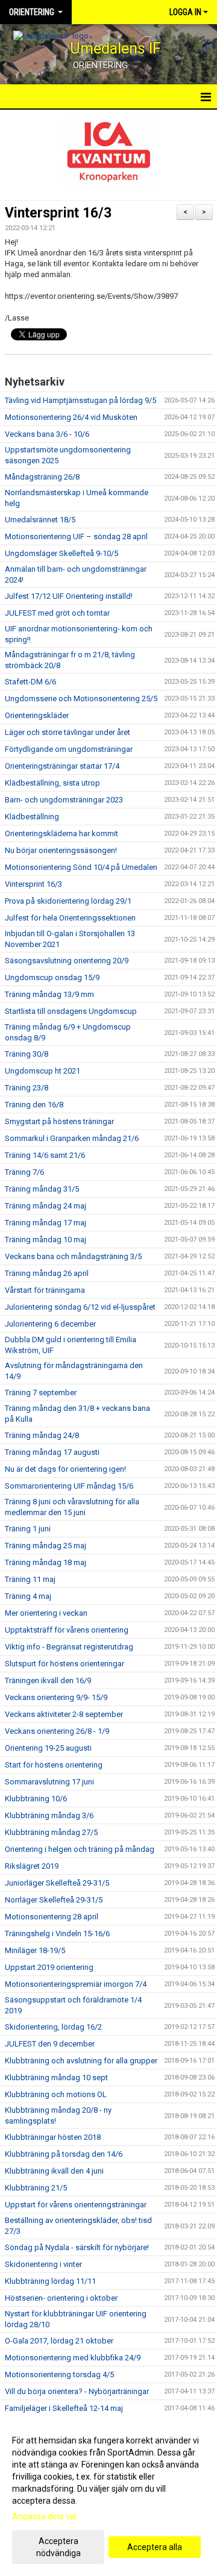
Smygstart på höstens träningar (59, 1121)
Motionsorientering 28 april (52, 1917)
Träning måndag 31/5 (42, 1189)
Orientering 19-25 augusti (48, 1748)
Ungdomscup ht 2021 (42, 1071)
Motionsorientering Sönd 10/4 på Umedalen (81, 867)
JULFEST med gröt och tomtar (57, 613)
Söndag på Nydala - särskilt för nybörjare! (77, 2247)
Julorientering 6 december (50, 1324)
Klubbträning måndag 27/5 (51, 1832)
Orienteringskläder (37, 715)
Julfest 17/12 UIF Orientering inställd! (69, 596)
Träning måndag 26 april (47, 1273)
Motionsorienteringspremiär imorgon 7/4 (76, 1984)
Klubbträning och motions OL (56, 2094)
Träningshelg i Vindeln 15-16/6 (57, 1934)
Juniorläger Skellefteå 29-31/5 (57, 1883)
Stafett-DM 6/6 (30, 682)
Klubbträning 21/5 (36, 2188)
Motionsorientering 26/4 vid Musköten (71, 417)
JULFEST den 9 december (50, 2044)
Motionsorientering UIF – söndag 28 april (76, 536)
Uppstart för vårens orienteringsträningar (76, 2205)
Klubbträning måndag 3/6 (49, 1815)
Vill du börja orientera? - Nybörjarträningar (77, 2391)
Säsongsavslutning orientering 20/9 (67, 961)
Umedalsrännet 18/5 (40, 520)
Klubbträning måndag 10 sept (56, 2077)
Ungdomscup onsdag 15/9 (52, 977)
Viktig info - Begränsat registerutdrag (69, 1647)
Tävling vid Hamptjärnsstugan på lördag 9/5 (80, 400)
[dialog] (108, 2496)
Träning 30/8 (27, 1054)
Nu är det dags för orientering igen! (65, 1469)
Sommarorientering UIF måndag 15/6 (69, 1486)
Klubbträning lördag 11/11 (50, 2281)
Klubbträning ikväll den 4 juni (54, 2171)
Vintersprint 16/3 (58, 213)
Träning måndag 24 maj (46, 1206)
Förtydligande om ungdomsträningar (69, 749)
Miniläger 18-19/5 (35, 1950)
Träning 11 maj (30, 1579)
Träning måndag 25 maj (46, 1546)
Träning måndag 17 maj (46, 1223)
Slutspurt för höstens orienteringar (64, 1664)
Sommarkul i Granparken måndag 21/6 (72, 1138)
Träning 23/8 (27, 1088)
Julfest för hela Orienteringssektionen (70, 918)
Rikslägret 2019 (32, 1866)
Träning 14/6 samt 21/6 (45, 1155)
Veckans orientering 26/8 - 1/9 (57, 1731)
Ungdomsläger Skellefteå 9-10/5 (61, 553)
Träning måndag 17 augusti (52, 1452)
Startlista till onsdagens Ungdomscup (71, 1011)
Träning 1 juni (28, 1529)
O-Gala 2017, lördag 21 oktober (59, 2341)
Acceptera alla (155, 2547)
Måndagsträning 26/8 (42, 477)
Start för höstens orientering (54, 1765)
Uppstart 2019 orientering (49, 1967)
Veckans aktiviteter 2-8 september (64, 1714)
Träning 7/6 (24, 1172)
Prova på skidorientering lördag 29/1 (68, 901)
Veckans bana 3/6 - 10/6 (47, 434)
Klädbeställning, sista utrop (52, 783)
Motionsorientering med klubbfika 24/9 (73, 2358)
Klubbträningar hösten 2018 (53, 2137)
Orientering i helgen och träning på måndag (80, 1849)
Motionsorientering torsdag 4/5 (59, 2374)
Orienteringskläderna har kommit (61, 833)
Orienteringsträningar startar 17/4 (62, 766)
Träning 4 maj (28, 1596)
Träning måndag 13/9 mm (49, 994)
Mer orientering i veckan (46, 1613)
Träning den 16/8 (34, 1105)
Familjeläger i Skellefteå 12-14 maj (64, 2408)
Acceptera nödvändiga (58, 2547)
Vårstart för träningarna (45, 1290)
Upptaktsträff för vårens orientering (67, 1630)
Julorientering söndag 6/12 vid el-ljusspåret (80, 1307)
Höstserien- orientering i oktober (61, 2298)
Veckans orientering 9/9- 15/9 (56, 1697)
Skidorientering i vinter (43, 2264)
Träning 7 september (41, 1393)
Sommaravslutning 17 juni (49, 1782)
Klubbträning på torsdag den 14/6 (64, 2154)
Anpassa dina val (44, 2516)
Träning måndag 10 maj (46, 1240)
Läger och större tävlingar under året (68, 732)
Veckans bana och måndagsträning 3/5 (73, 1256)
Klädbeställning (32, 817)
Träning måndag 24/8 (42, 1435)
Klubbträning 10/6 (36, 1799)
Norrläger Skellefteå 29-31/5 (54, 1900)
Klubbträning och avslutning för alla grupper (81, 2061)
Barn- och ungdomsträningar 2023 (64, 800)
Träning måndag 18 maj (46, 1562)
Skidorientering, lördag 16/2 (53, 2027)
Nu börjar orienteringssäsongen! (61, 850)
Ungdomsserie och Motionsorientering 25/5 (81, 699)
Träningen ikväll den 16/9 (48, 1680)
